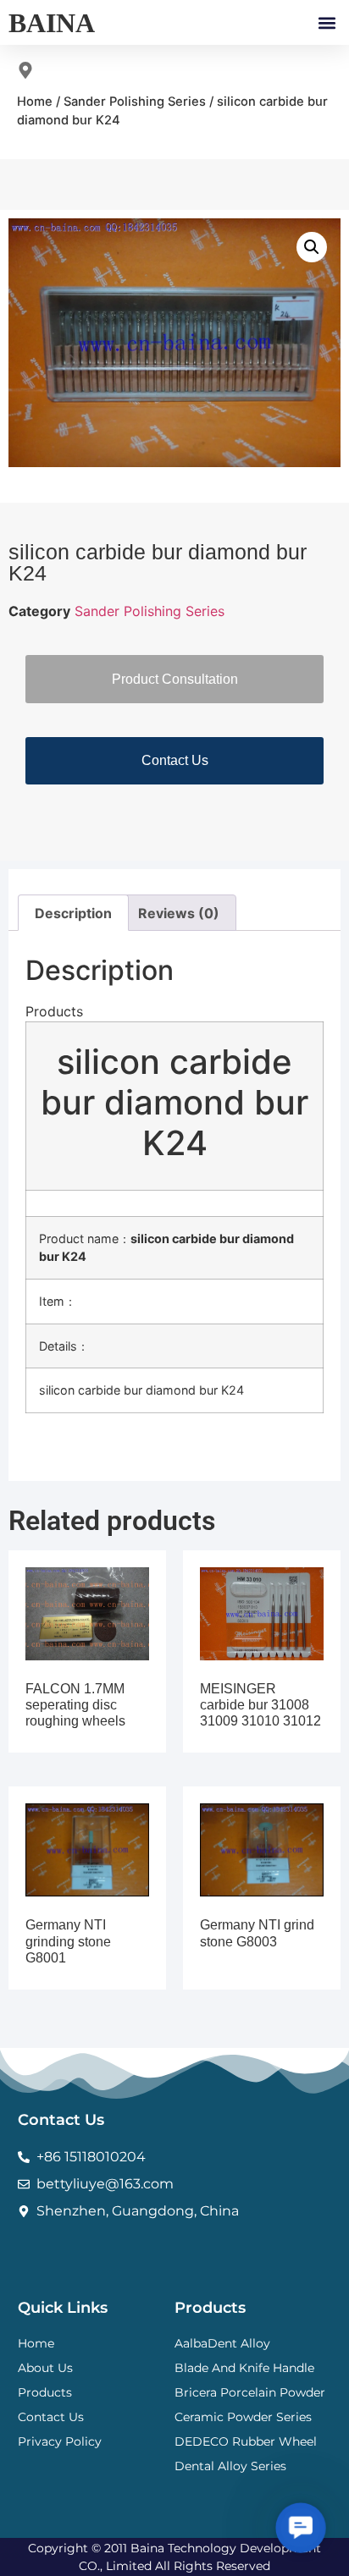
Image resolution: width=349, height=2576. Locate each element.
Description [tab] (73, 913)
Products (45, 2392)
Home (35, 102)
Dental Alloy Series (230, 2466)
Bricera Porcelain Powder (250, 2392)
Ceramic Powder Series (243, 2417)
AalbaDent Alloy (222, 2343)
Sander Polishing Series (135, 102)
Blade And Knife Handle (244, 2368)
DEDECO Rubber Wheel (246, 2441)
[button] (327, 22)
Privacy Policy (60, 2441)
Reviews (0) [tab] (179, 913)
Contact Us (51, 2417)
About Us (45, 2368)
